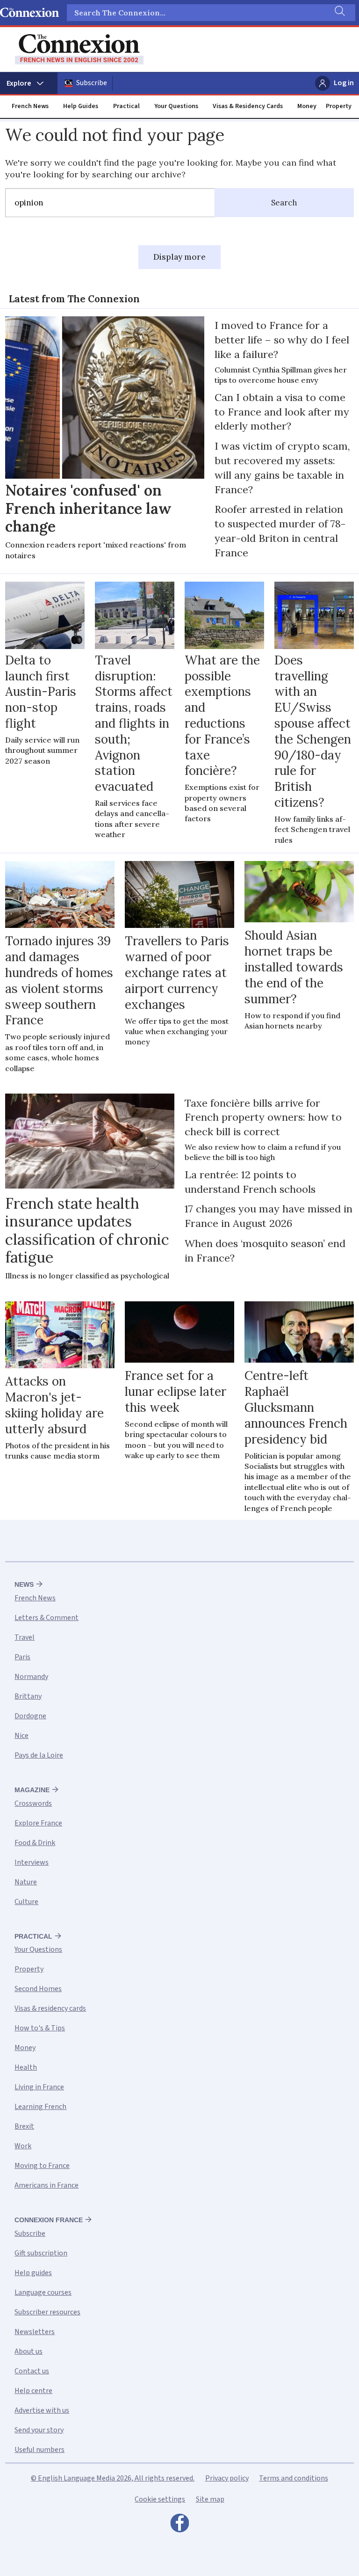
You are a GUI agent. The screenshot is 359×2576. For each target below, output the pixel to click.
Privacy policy (227, 2478)
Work (23, 2146)
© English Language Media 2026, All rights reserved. (113, 2478)
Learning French (40, 2107)
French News (30, 106)
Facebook (179, 2525)
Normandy (31, 1677)
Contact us (32, 2371)
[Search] (339, 13)
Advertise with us (42, 2410)
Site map (210, 2499)
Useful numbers (39, 2450)
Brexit (24, 2126)
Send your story (39, 2430)
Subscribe (92, 83)
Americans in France (47, 2185)
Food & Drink (35, 1843)
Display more (179, 257)
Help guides (33, 2273)
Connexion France (49, 2220)
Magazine (32, 1790)
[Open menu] (29, 83)
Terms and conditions (294, 2478)
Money (307, 106)
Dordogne (30, 1716)
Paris (22, 1657)
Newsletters (35, 2332)
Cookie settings (160, 2499)
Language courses (43, 2292)
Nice (22, 1736)
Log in (344, 83)
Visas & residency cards (50, 2008)
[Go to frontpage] (79, 49)
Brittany (28, 1696)
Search (284, 203)
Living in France (39, 2087)
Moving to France (42, 2166)
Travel (25, 1637)
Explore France (38, 1823)
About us (29, 2351)
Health (26, 2067)
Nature (26, 1882)
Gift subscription (41, 2253)
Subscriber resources (47, 2312)
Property (339, 106)
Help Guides (81, 106)
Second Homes (38, 1989)
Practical (126, 106)
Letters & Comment (47, 1618)
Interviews (32, 1862)
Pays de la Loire (39, 1755)
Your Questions (176, 106)
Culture (26, 1902)
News (24, 1584)
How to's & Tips (40, 2028)
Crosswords (33, 1803)
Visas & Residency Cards (248, 106)
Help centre (33, 2391)
